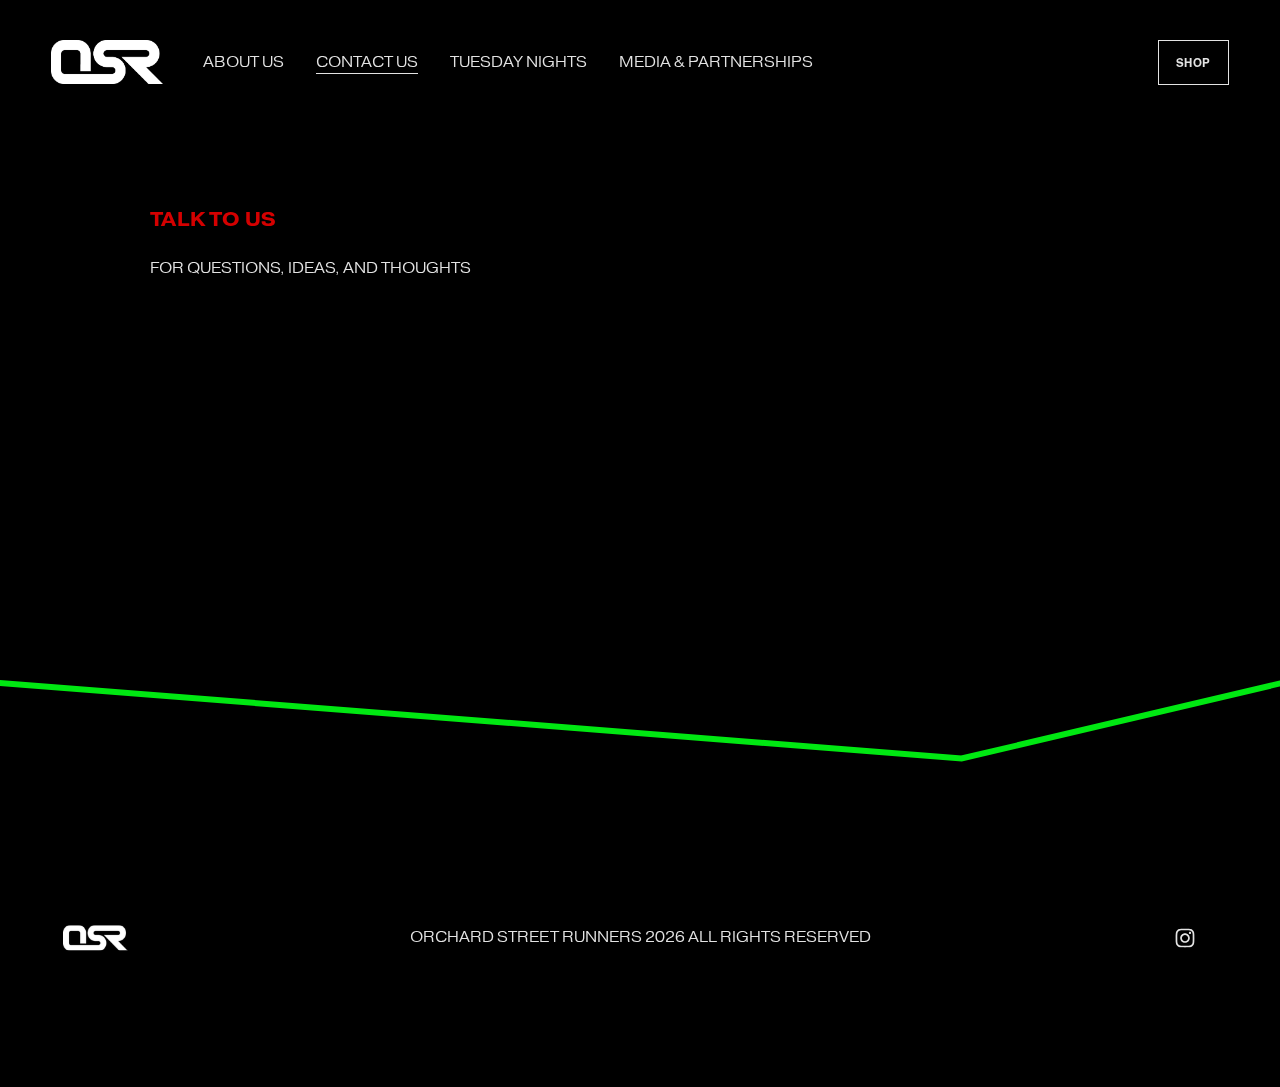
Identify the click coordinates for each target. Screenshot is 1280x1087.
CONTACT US (367, 62)
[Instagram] (1185, 938)
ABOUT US (243, 62)
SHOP (1193, 62)
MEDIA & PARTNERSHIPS (716, 62)
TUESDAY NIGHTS (518, 62)
